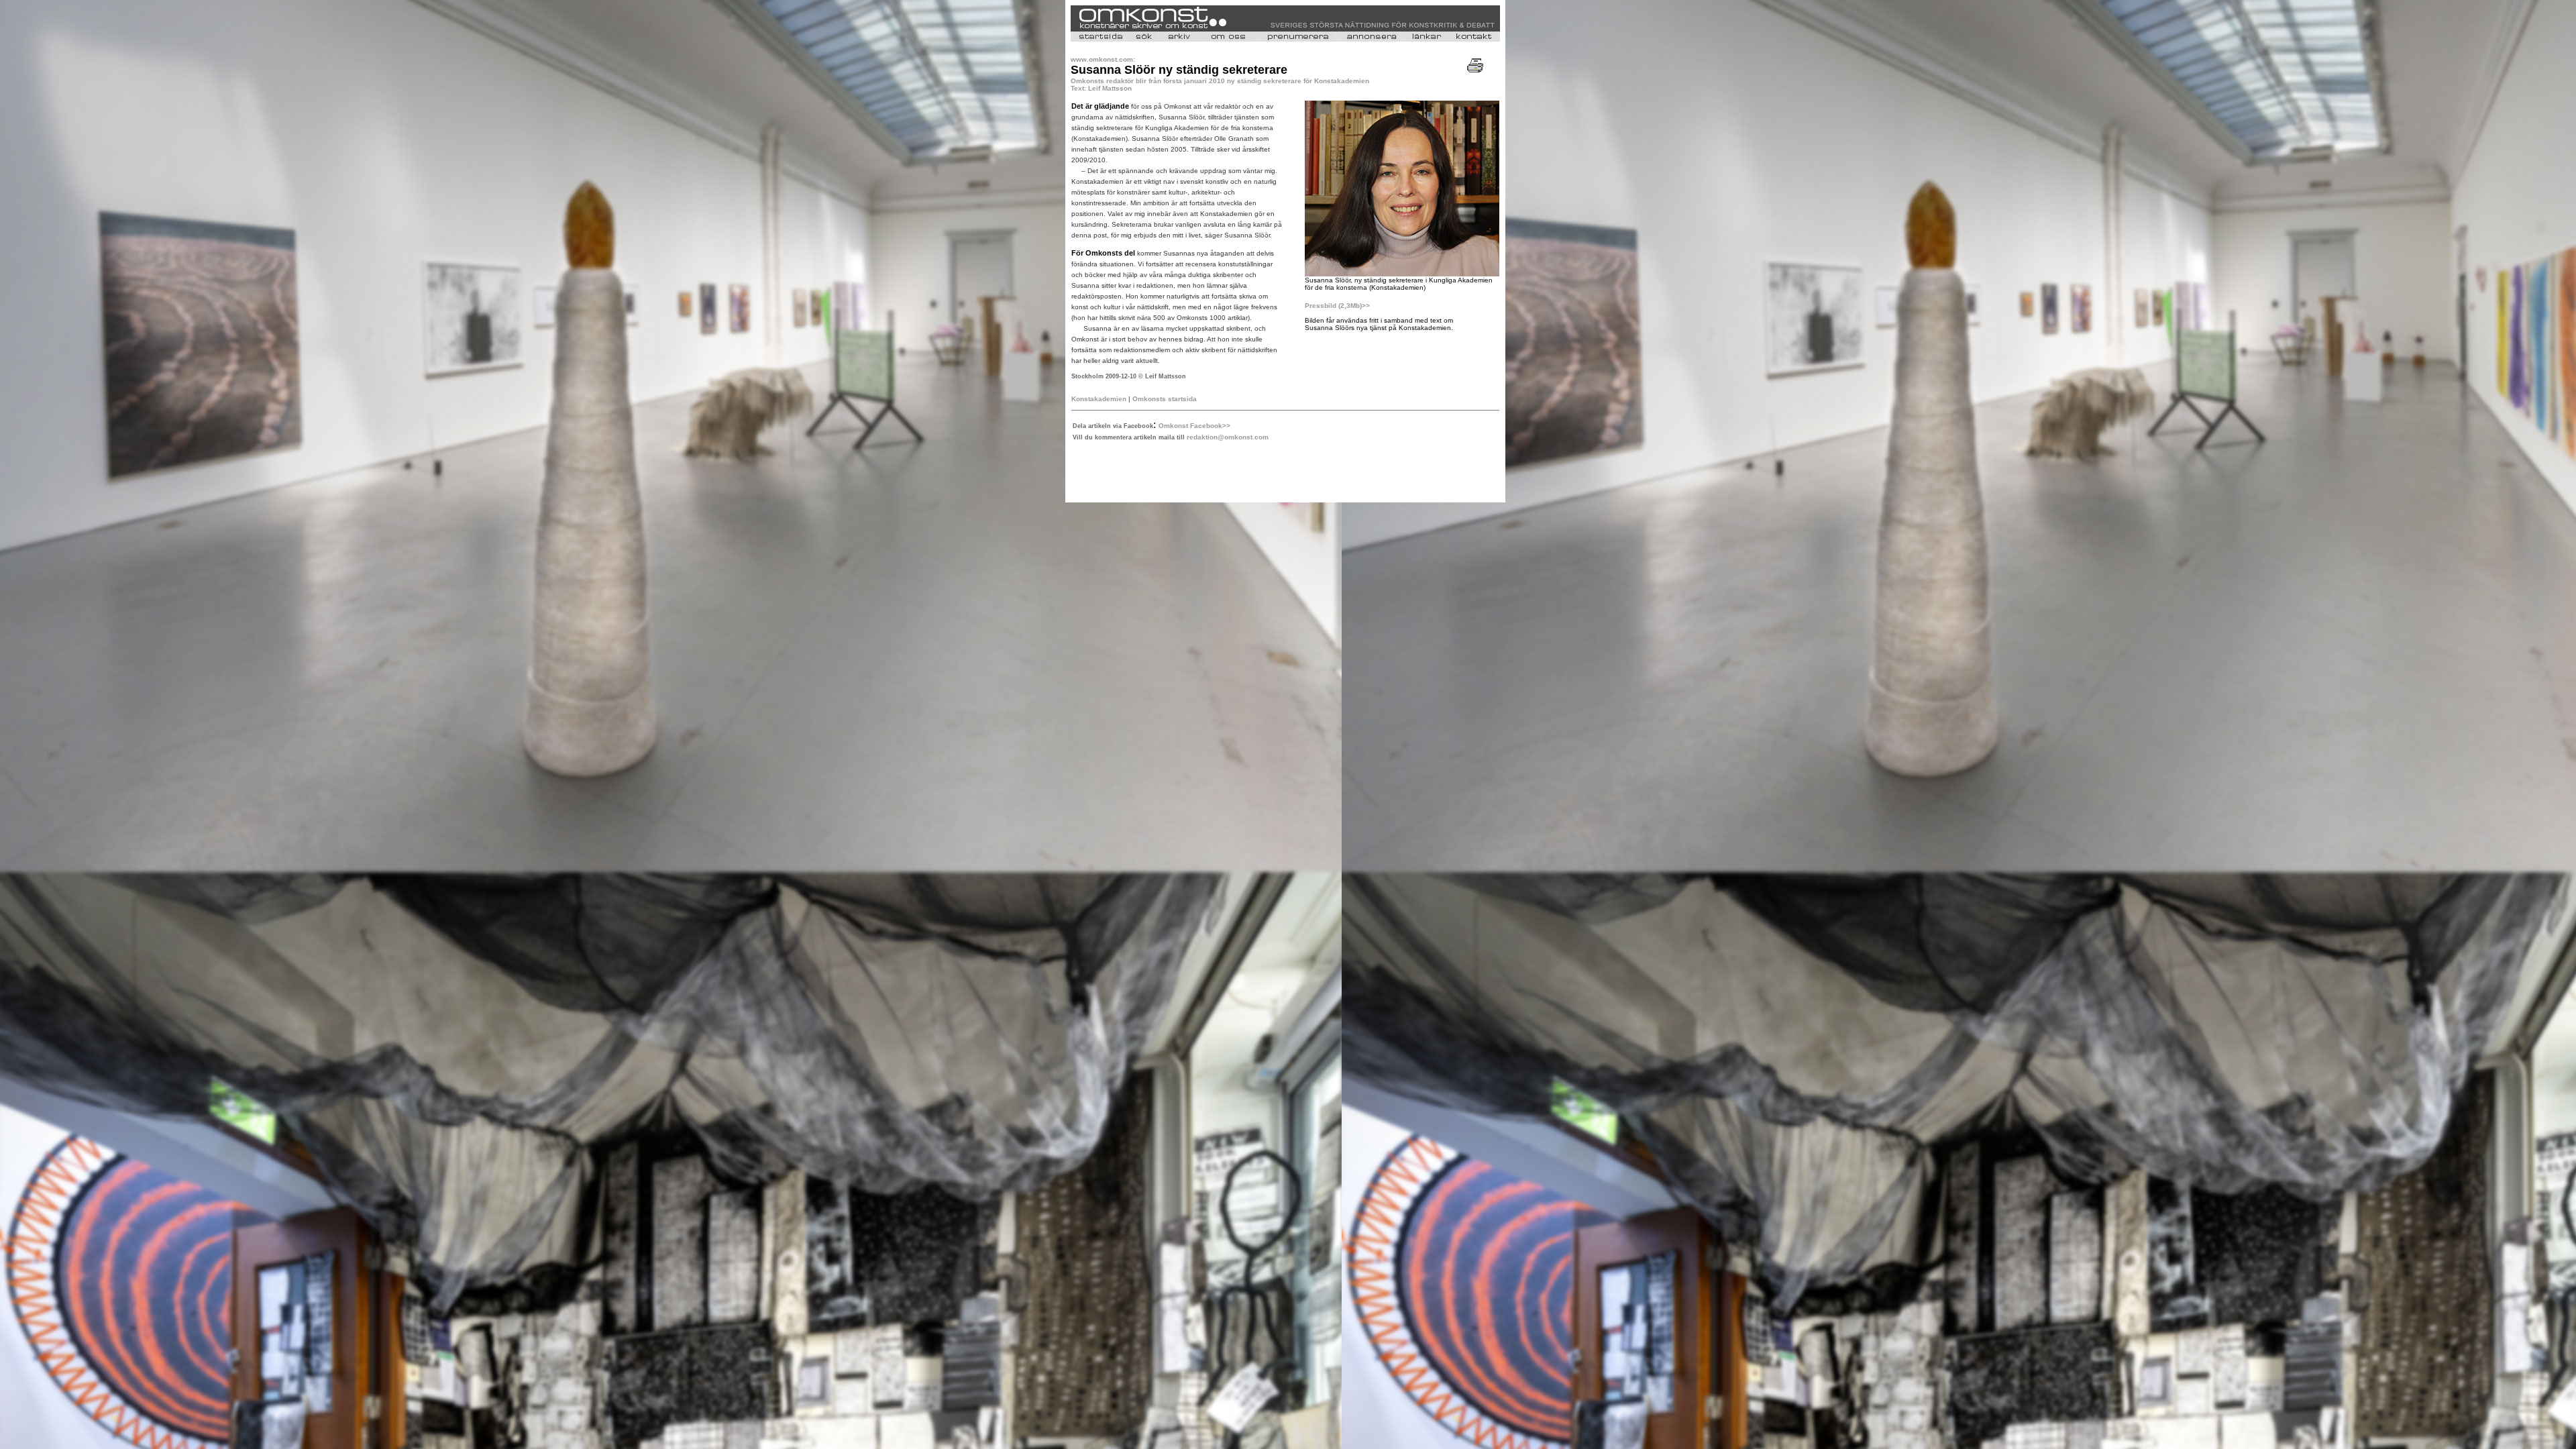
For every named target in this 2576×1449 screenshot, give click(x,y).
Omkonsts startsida (1165, 399)
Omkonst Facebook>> (1194, 426)
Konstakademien (1099, 399)
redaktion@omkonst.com (1228, 437)
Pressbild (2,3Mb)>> (1337, 306)
